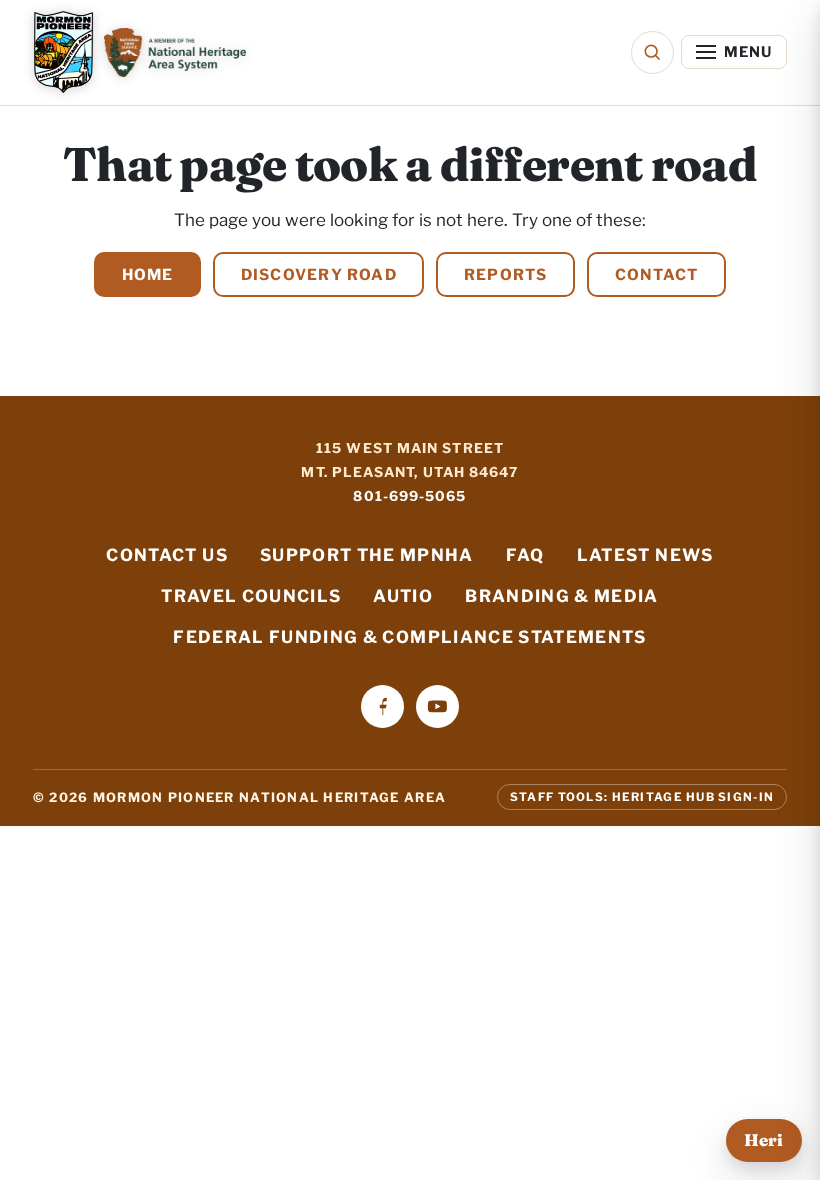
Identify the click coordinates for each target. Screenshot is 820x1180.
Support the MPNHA (367, 555)
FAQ (525, 555)
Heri (763, 1140)
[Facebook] (382, 706)
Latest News (645, 555)
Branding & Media (562, 596)
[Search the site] (652, 52)
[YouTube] (437, 706)
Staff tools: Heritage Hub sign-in (642, 797)
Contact (657, 274)
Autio (403, 596)
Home (148, 274)
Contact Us (166, 555)
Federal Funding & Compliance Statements (409, 637)
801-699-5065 (409, 496)
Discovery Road (319, 274)
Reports (506, 274)
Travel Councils (251, 596)
